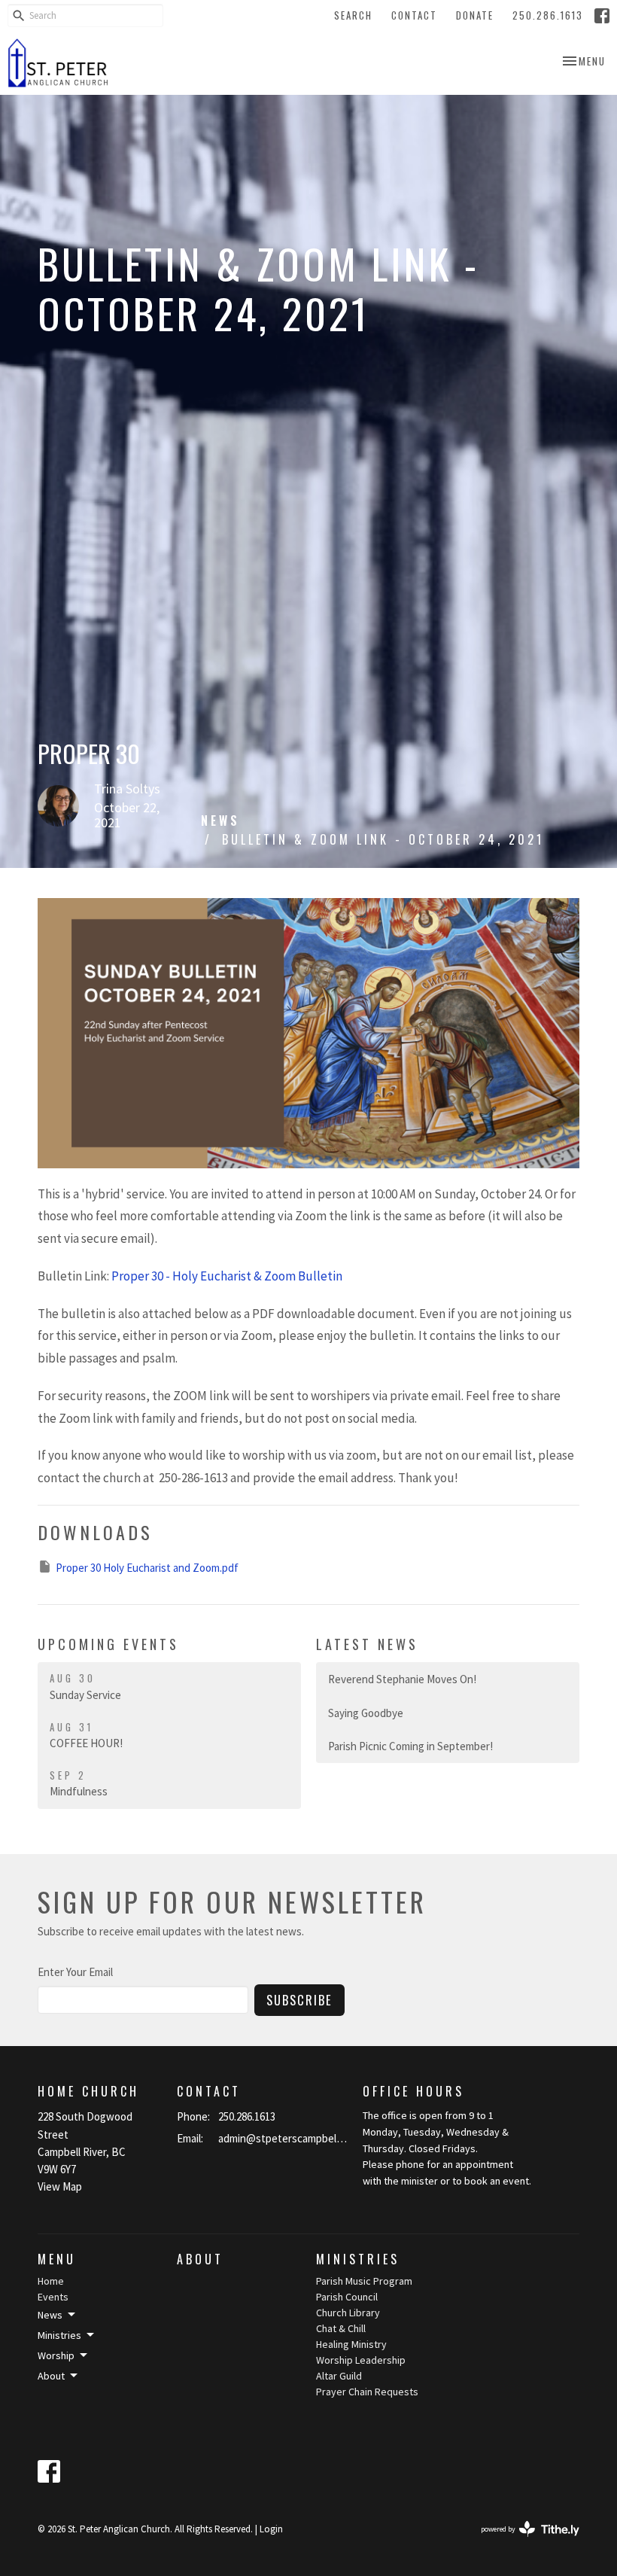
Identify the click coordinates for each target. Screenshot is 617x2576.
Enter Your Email (75, 1972)
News (220, 821)
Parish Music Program (364, 2281)
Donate (475, 15)
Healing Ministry (351, 2344)
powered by (521, 2542)
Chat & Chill (341, 2328)
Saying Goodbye (366, 1713)
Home (51, 2281)
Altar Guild (339, 2376)
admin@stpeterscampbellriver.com (283, 2138)
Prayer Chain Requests (367, 2392)
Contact (414, 15)
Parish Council (347, 2297)
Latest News (367, 1644)
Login (271, 2529)
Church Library (348, 2313)
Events (53, 2297)
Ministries (358, 2259)
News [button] (50, 2315)
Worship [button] (56, 2355)
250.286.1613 (548, 15)
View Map (60, 2186)
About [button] (51, 2376)
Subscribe (299, 2000)
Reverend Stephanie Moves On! (402, 1679)
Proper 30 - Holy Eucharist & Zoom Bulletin (227, 1276)
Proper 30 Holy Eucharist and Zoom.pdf (147, 1568)
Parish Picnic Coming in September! (410, 1746)
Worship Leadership (361, 2360)
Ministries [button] (59, 2335)
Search (353, 15)
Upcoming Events (108, 1644)
